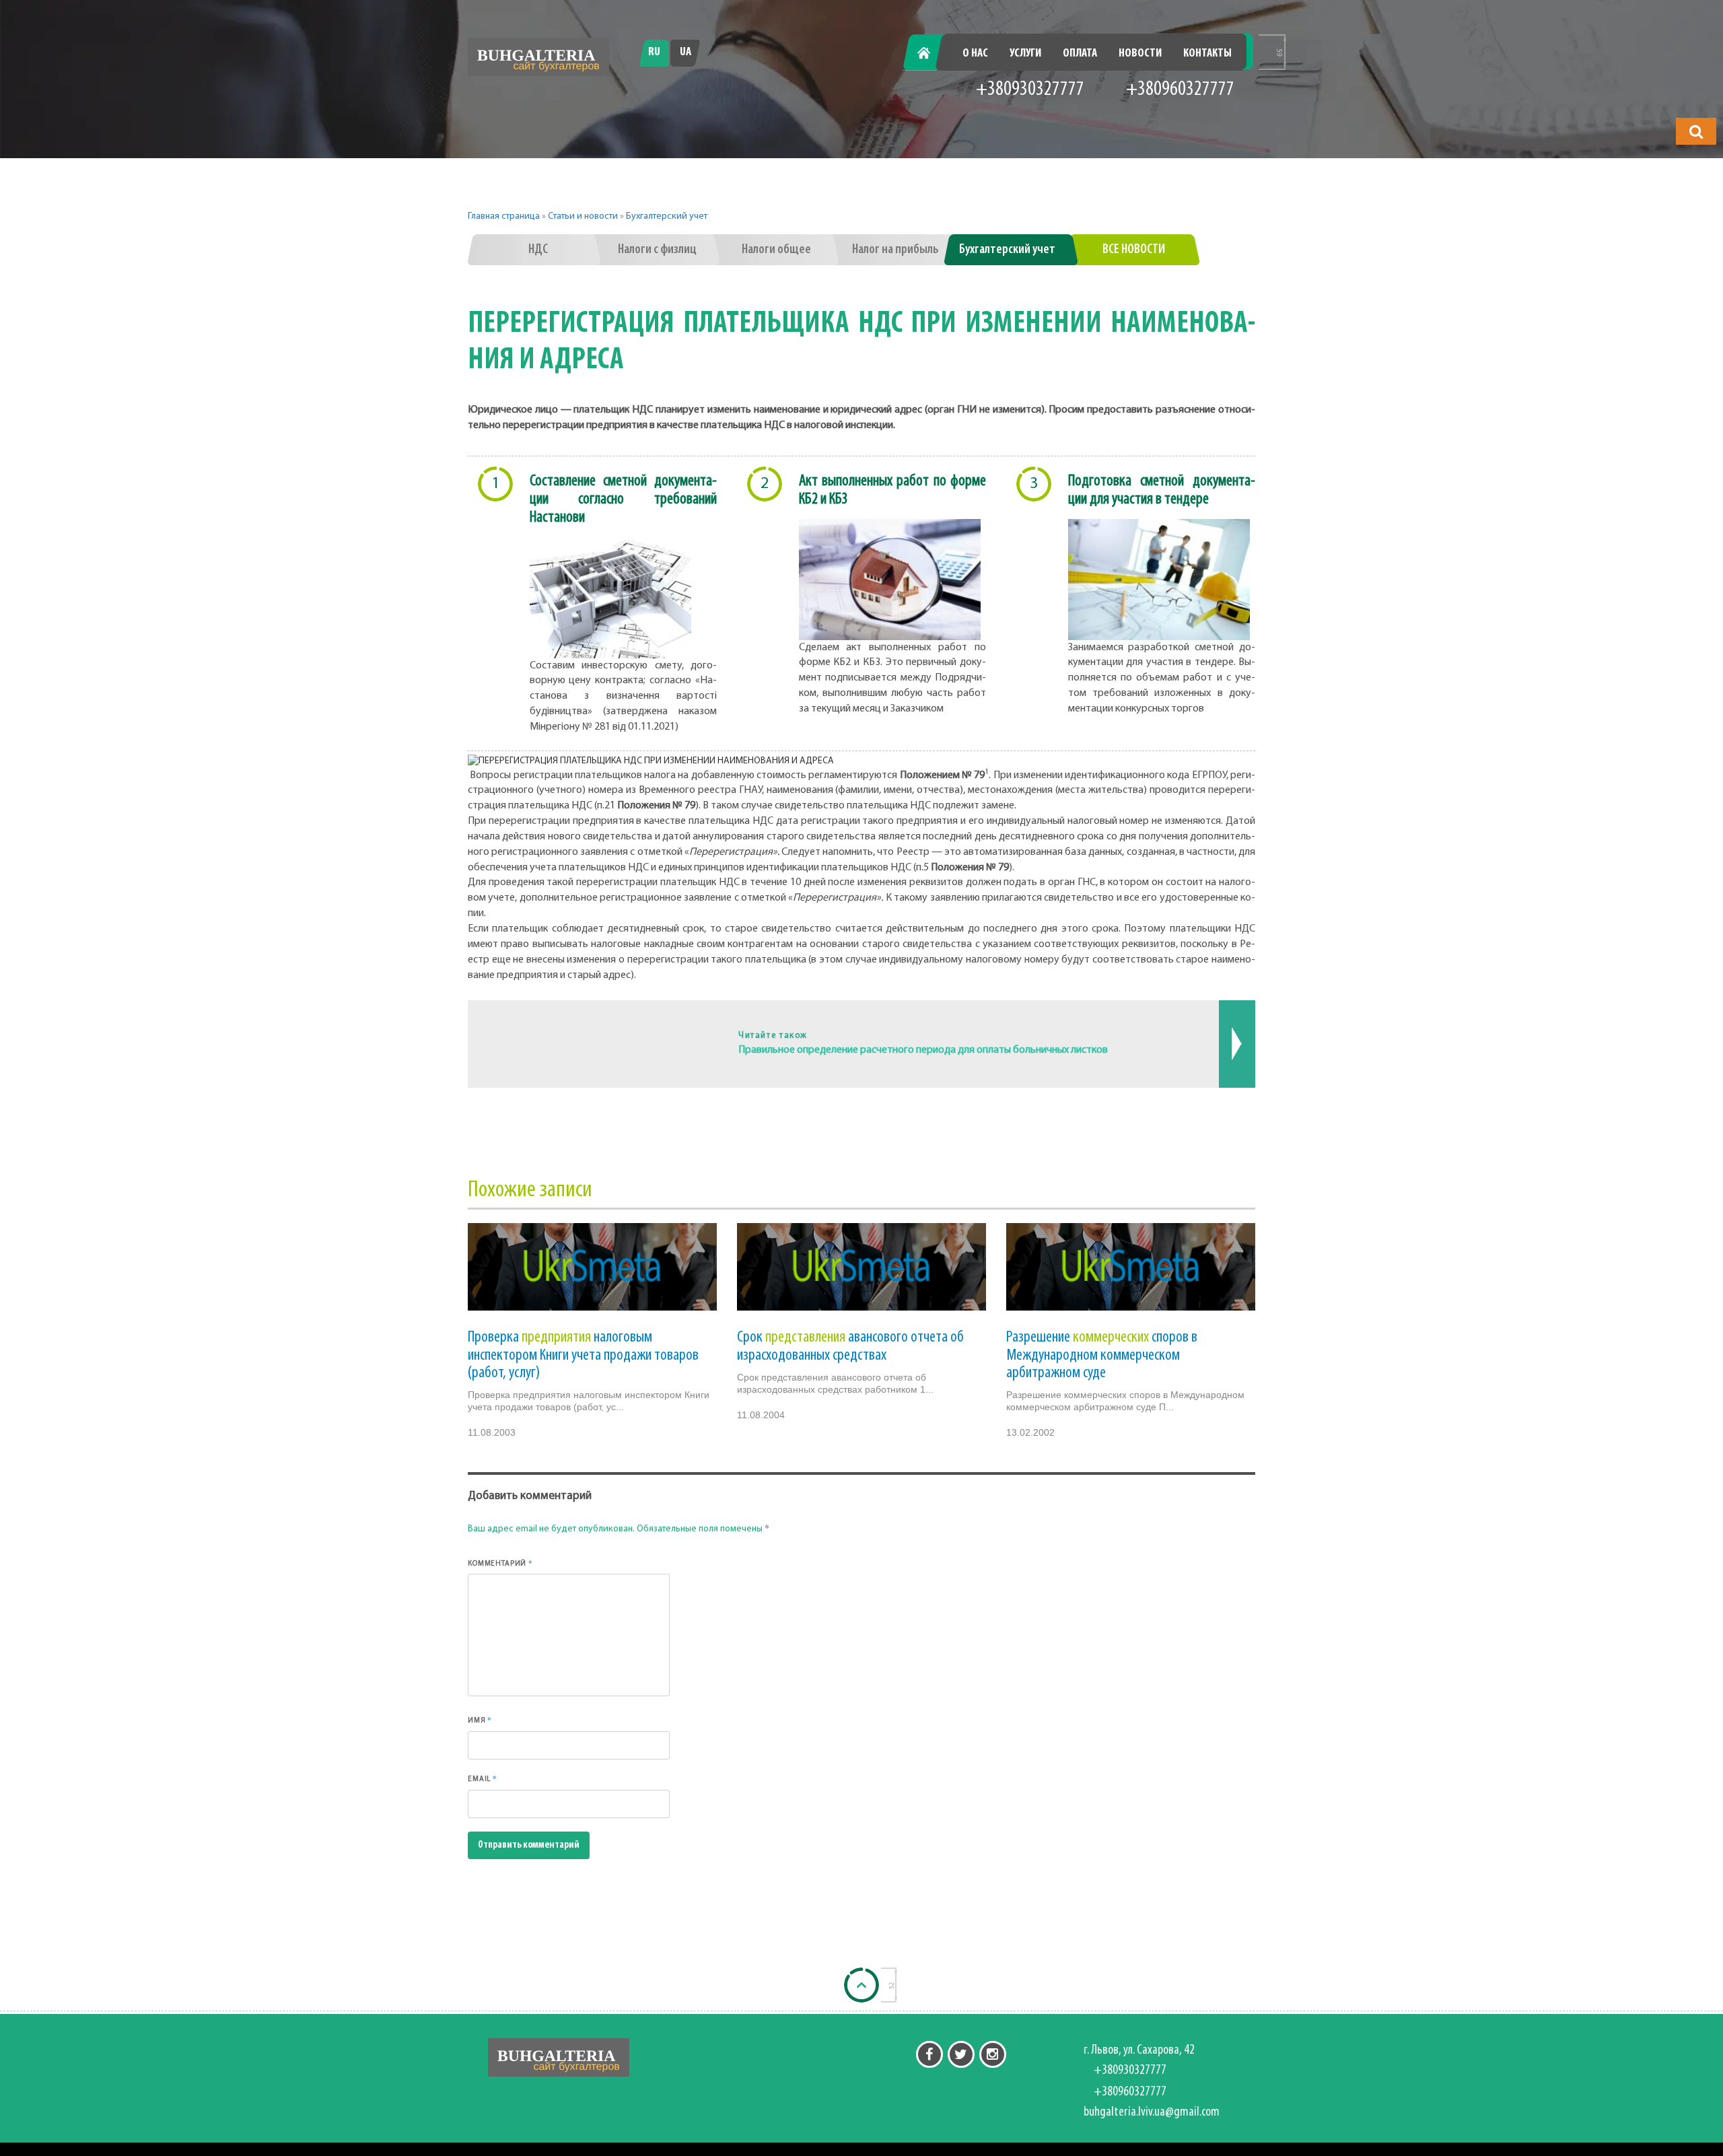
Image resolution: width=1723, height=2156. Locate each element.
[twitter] (961, 2054)
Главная (931, 54)
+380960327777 (1180, 90)
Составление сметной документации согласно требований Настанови (623, 499)
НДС (538, 250)
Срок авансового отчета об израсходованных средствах (850, 1346)
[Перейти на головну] (538, 57)
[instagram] (993, 2054)
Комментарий (500, 1563)
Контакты (1207, 54)
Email (483, 1778)
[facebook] (929, 2054)
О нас (975, 54)
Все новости (1134, 250)
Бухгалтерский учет (667, 216)
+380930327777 (1030, 90)
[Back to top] (861, 1985)
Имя (480, 1720)
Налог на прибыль (895, 250)
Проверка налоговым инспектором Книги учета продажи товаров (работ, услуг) (583, 1355)
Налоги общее (776, 250)
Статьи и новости (583, 216)
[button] (1696, 131)
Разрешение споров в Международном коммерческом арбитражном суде (1102, 1355)
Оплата (1080, 54)
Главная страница (504, 216)
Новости (1140, 54)
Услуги (1025, 54)
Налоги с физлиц (657, 250)
